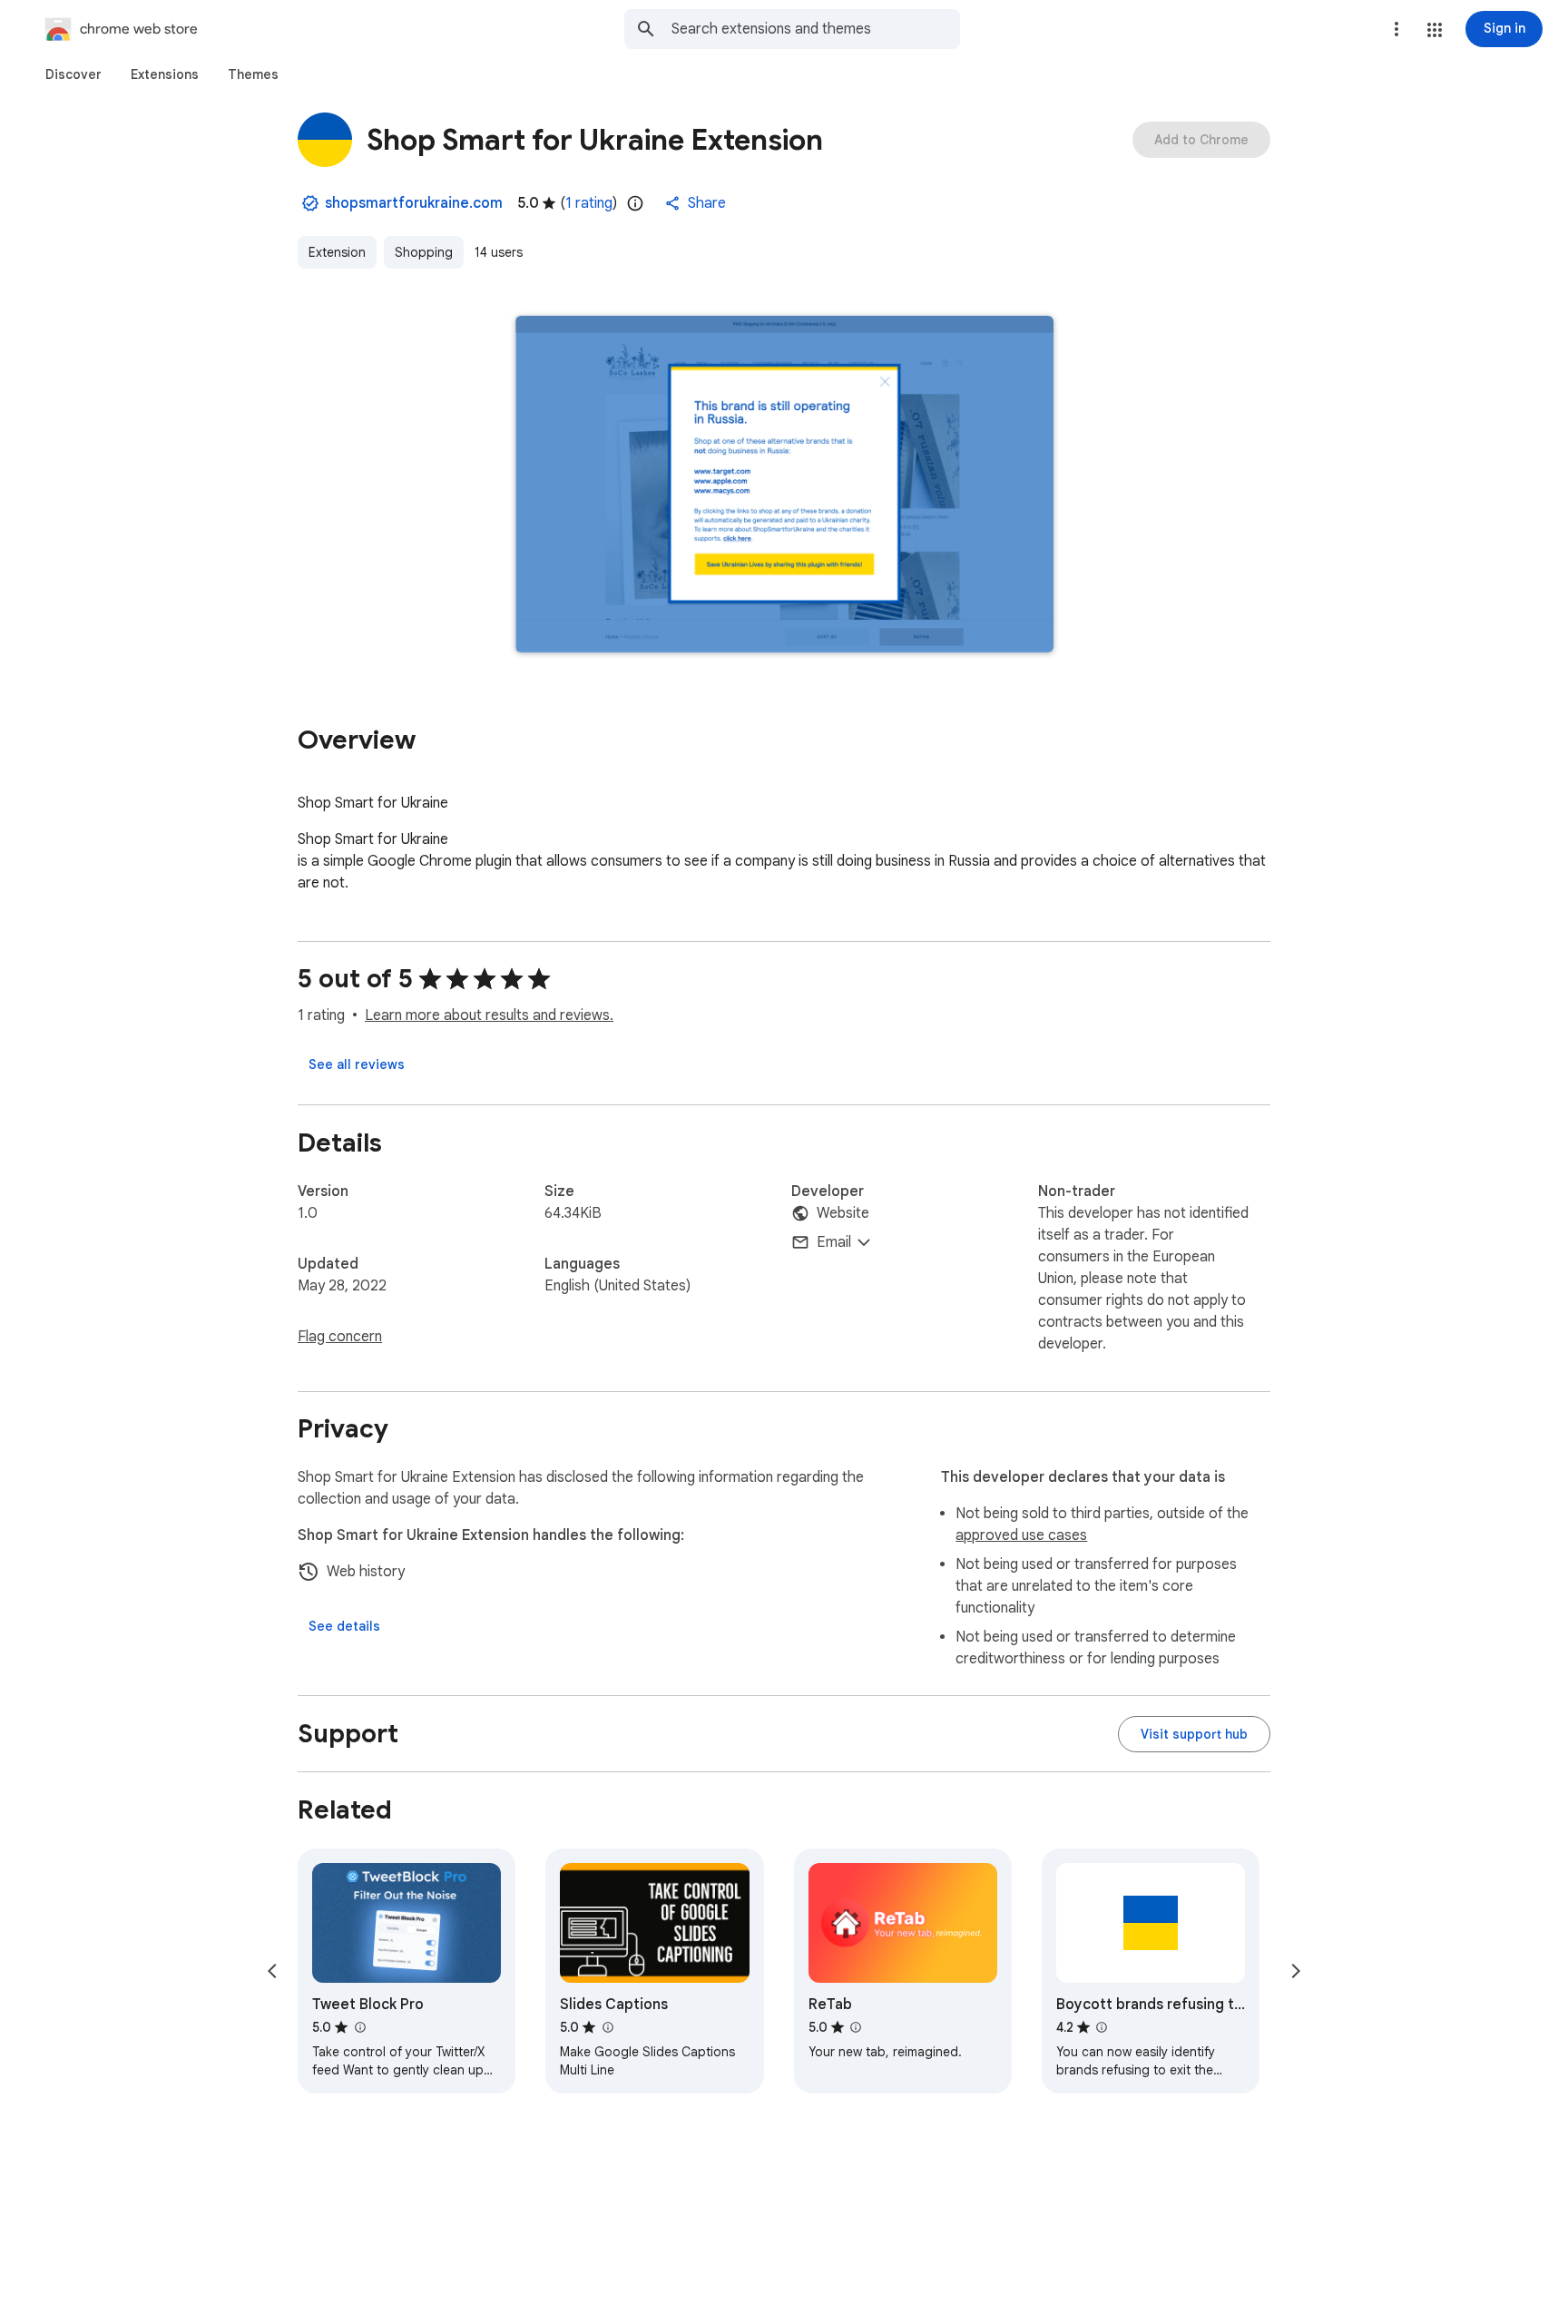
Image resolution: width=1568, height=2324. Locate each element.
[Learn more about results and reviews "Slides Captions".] (607, 2027)
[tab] (73, 74)
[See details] (344, 1626)
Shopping (424, 252)
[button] (1435, 30)
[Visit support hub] (1194, 1734)
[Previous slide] (272, 1971)
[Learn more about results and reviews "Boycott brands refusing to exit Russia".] (1102, 2027)
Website (843, 1213)
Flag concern (340, 1337)
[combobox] (816, 29)
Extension (337, 252)
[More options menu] (1396, 29)
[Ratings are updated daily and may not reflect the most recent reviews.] (635, 203)
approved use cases (1021, 1535)
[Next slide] (1296, 1971)
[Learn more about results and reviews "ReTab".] (856, 2027)
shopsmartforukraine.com (414, 203)
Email (834, 1242)
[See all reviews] (357, 1064)
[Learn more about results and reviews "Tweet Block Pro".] (359, 2027)
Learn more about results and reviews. (489, 1015)
